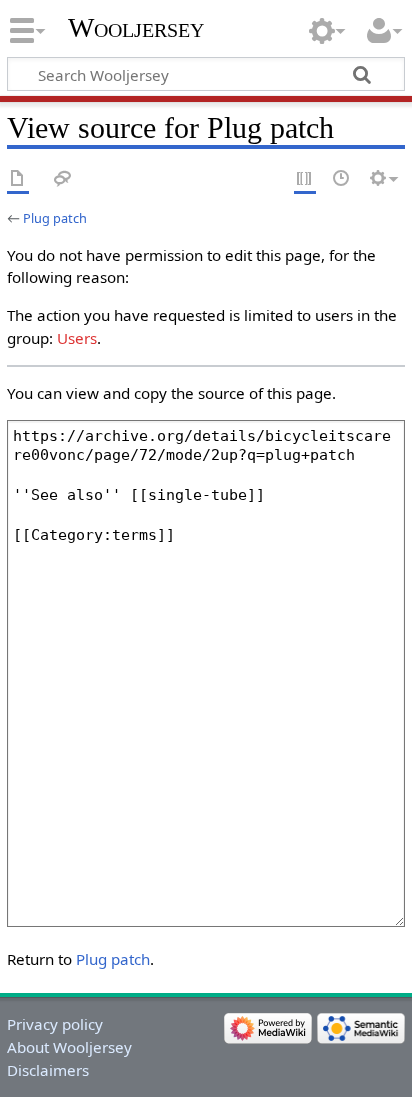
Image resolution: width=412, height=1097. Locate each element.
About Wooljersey (69, 1047)
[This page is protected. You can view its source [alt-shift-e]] (305, 179)
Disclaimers (48, 1070)
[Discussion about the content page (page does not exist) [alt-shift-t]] (63, 179)
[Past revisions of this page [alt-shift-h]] (342, 179)
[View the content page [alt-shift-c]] (18, 179)
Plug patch (55, 218)
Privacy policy (55, 1024)
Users (77, 338)
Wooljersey (136, 27)
